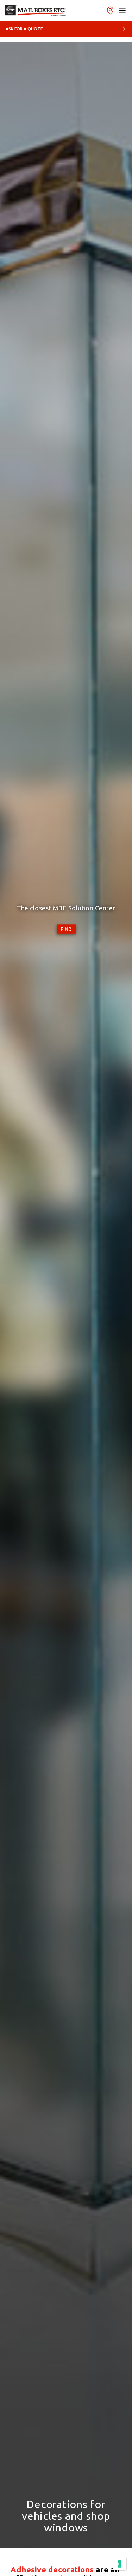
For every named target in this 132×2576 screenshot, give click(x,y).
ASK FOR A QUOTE (24, 29)
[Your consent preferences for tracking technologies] (120, 2564)
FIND (66, 929)
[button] (122, 11)
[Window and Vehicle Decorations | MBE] (36, 11)
